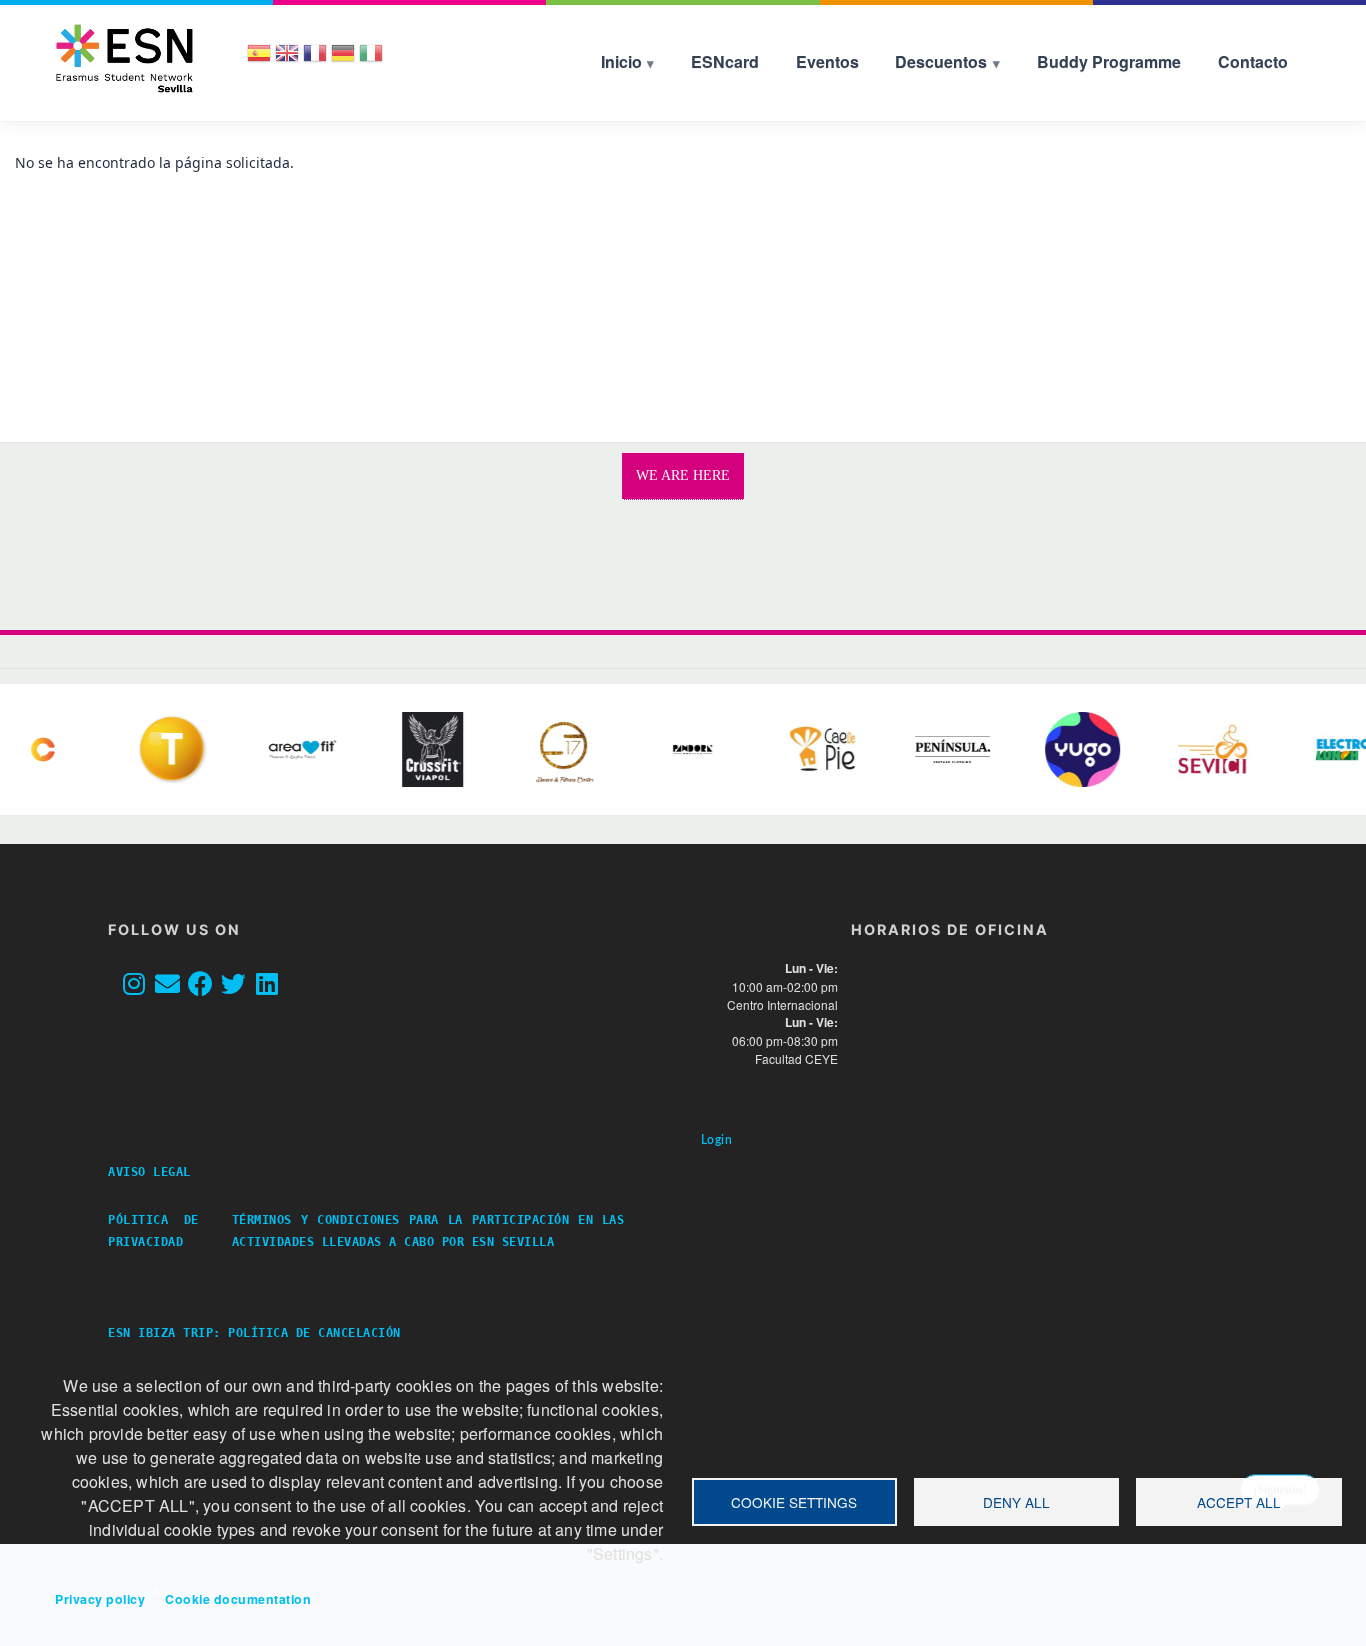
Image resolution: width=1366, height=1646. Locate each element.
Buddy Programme (1109, 61)
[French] (315, 60)
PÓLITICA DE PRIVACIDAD (153, 1230)
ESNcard (725, 61)
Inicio (621, 61)
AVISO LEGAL (157, 1171)
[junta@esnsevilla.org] (173, 985)
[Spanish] (259, 60)
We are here (683, 475)
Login (717, 1140)
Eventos (827, 61)
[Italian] (371, 60)
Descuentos (941, 61)
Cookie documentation (238, 1599)
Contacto (1253, 61)
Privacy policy (100, 1599)
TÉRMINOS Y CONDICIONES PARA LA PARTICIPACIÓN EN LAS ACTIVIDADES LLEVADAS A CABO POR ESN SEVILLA (428, 1230)
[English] (287, 60)
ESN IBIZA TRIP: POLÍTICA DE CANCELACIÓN (254, 1332)
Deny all (1016, 1502)
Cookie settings (794, 1502)
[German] (343, 60)
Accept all (1239, 1502)
